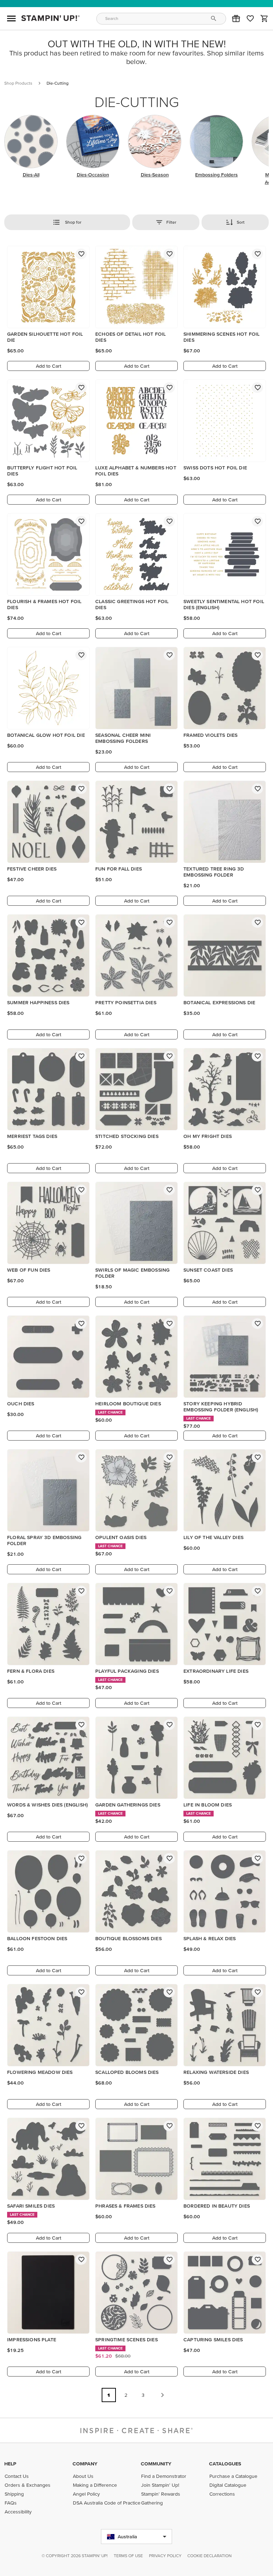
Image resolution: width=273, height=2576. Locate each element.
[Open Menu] (11, 18)
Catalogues (225, 2464)
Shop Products (18, 83)
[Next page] (162, 2395)
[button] (236, 18)
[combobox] (161, 19)
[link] (250, 18)
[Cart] (264, 18)
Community (156, 2464)
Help (10, 2464)
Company (85, 2464)
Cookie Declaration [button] (210, 2556)
